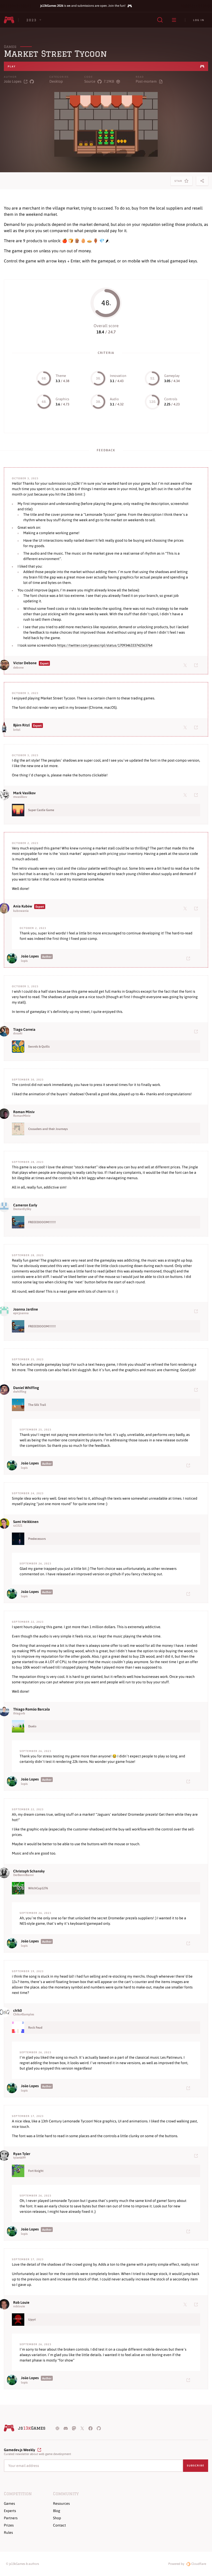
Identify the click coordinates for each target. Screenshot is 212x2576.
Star (179, 183)
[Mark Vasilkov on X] (186, 795)
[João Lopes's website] (189, 958)
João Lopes (13, 81)
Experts (10, 2511)
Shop (57, 2518)
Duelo (32, 1726)
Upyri (32, 2320)
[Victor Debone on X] (186, 665)
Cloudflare (198, 2564)
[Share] (202, 181)
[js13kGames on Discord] (66, 2428)
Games (10, 47)
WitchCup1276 (38, 1888)
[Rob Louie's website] (197, 2304)
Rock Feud (35, 2028)
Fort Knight (36, 2171)
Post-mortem (146, 81)
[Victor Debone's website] (197, 665)
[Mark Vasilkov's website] (197, 795)
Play (12, 66)
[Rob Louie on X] (186, 2304)
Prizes (9, 2525)
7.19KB (109, 81)
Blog (57, 2511)
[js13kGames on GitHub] (99, 2428)
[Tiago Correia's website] (197, 1031)
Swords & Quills (39, 1047)
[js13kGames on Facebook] (90, 2428)
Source (90, 81)
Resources (61, 2503)
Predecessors (37, 1539)
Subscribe (196, 2466)
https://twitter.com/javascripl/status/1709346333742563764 (105, 645)
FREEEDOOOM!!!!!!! (42, 1222)
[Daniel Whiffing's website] (197, 1390)
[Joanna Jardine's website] (197, 1311)
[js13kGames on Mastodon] (74, 2428)
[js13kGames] (9, 20)
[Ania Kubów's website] (197, 908)
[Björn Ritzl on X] (186, 727)
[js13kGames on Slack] (57, 2428)
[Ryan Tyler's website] (197, 2156)
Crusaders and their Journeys (48, 1129)
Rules (8, 2532)
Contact (59, 2525)
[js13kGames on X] (82, 2428)
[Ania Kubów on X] (186, 908)
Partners (11, 2518)
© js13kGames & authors (22, 2564)
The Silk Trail (37, 1405)
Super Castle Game (41, 810)
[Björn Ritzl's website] (197, 727)
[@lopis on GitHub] (32, 81)
